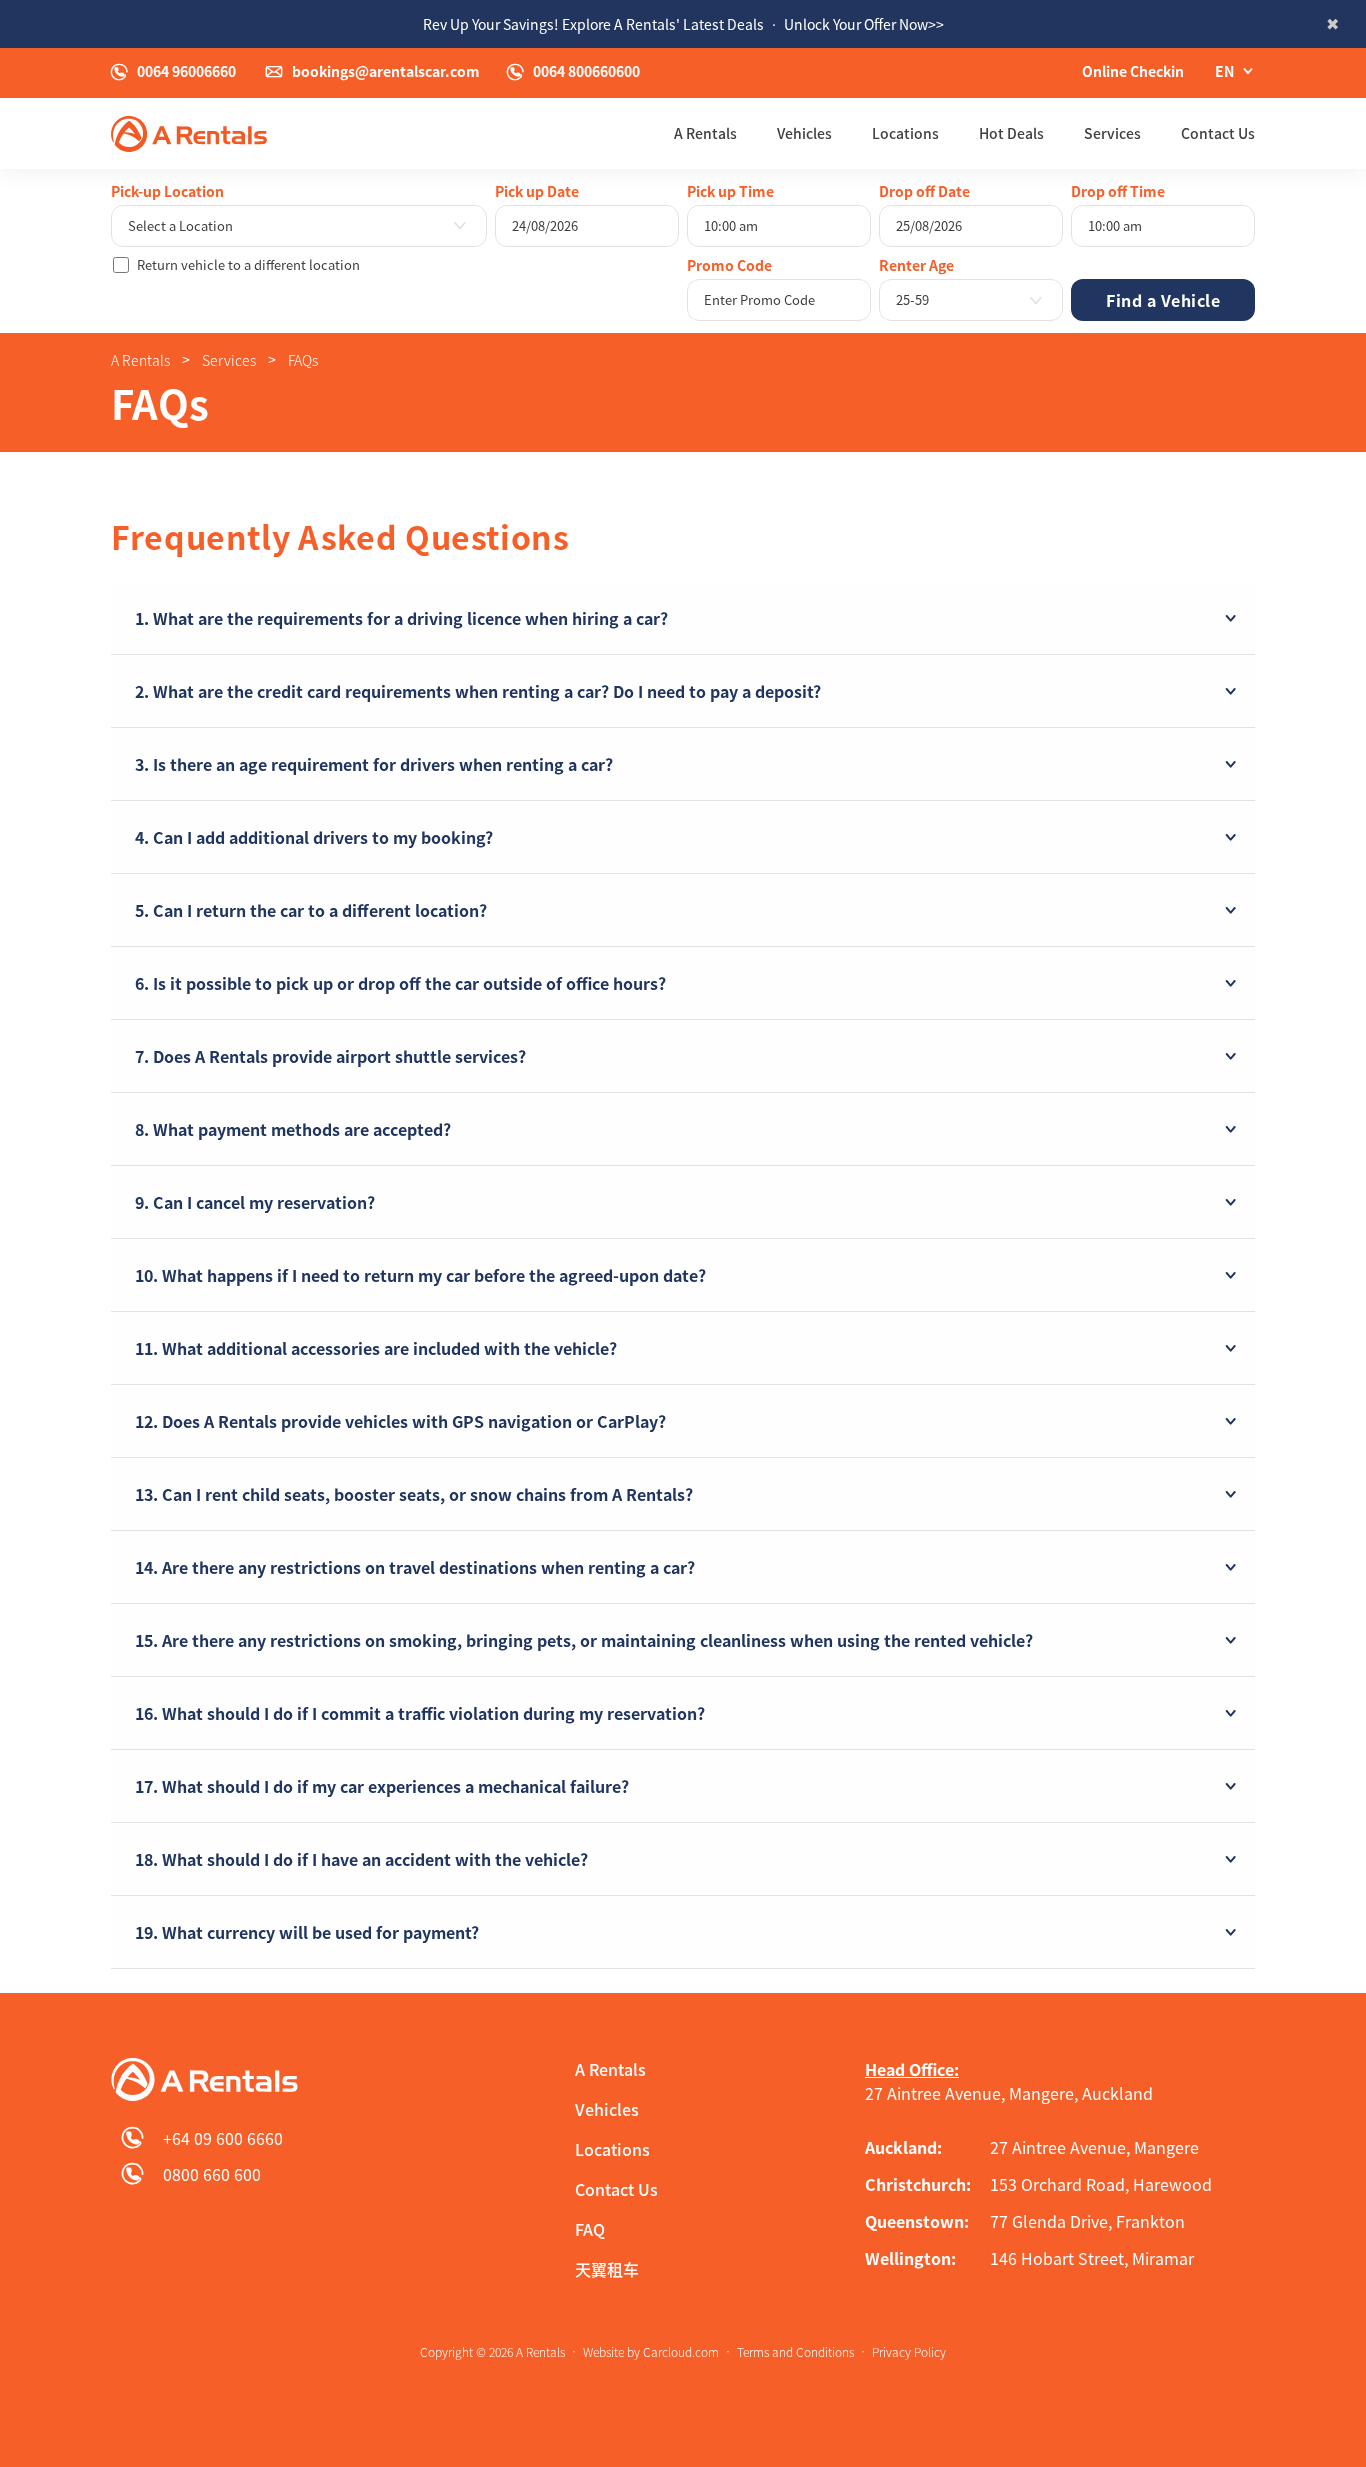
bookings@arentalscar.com (386, 72)
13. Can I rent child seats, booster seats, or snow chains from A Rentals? (414, 1494)
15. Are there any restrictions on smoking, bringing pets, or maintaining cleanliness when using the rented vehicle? (584, 1640)
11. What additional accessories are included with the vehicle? (376, 1348)
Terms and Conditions (795, 2352)
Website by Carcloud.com (651, 2352)
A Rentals (705, 133)
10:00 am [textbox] (731, 225)
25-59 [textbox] (912, 299)
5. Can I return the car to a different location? (311, 910)
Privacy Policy (909, 2352)
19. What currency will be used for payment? (307, 1932)
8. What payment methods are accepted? (293, 1129)
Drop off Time (1118, 191)
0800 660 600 (212, 2174)
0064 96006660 (186, 72)
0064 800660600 (586, 72)
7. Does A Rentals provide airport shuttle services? (330, 1056)
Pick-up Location (167, 191)
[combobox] (299, 226)
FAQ (590, 2229)
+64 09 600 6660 (223, 2138)
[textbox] (299, 226)
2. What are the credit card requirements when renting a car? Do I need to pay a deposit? (478, 691)
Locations (905, 133)
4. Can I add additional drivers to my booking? (314, 837)
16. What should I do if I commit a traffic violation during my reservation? (420, 1713)
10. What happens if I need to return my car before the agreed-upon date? (420, 1275)
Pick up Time (730, 191)
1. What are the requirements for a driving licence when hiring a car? (401, 618)
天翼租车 (607, 2269)
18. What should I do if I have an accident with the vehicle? (361, 1859)
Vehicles (804, 133)
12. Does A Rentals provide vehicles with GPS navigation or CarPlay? (400, 1421)
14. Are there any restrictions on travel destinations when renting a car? (415, 1567)
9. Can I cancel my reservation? (255, 1202)
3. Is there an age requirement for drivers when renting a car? (374, 764)
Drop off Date (924, 191)
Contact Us (1218, 133)
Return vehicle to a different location (248, 264)
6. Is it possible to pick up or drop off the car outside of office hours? (400, 983)
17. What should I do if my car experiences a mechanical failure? (382, 1786)
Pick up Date (537, 191)
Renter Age (916, 265)
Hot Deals (1011, 133)
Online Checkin (1133, 71)
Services (1112, 133)
